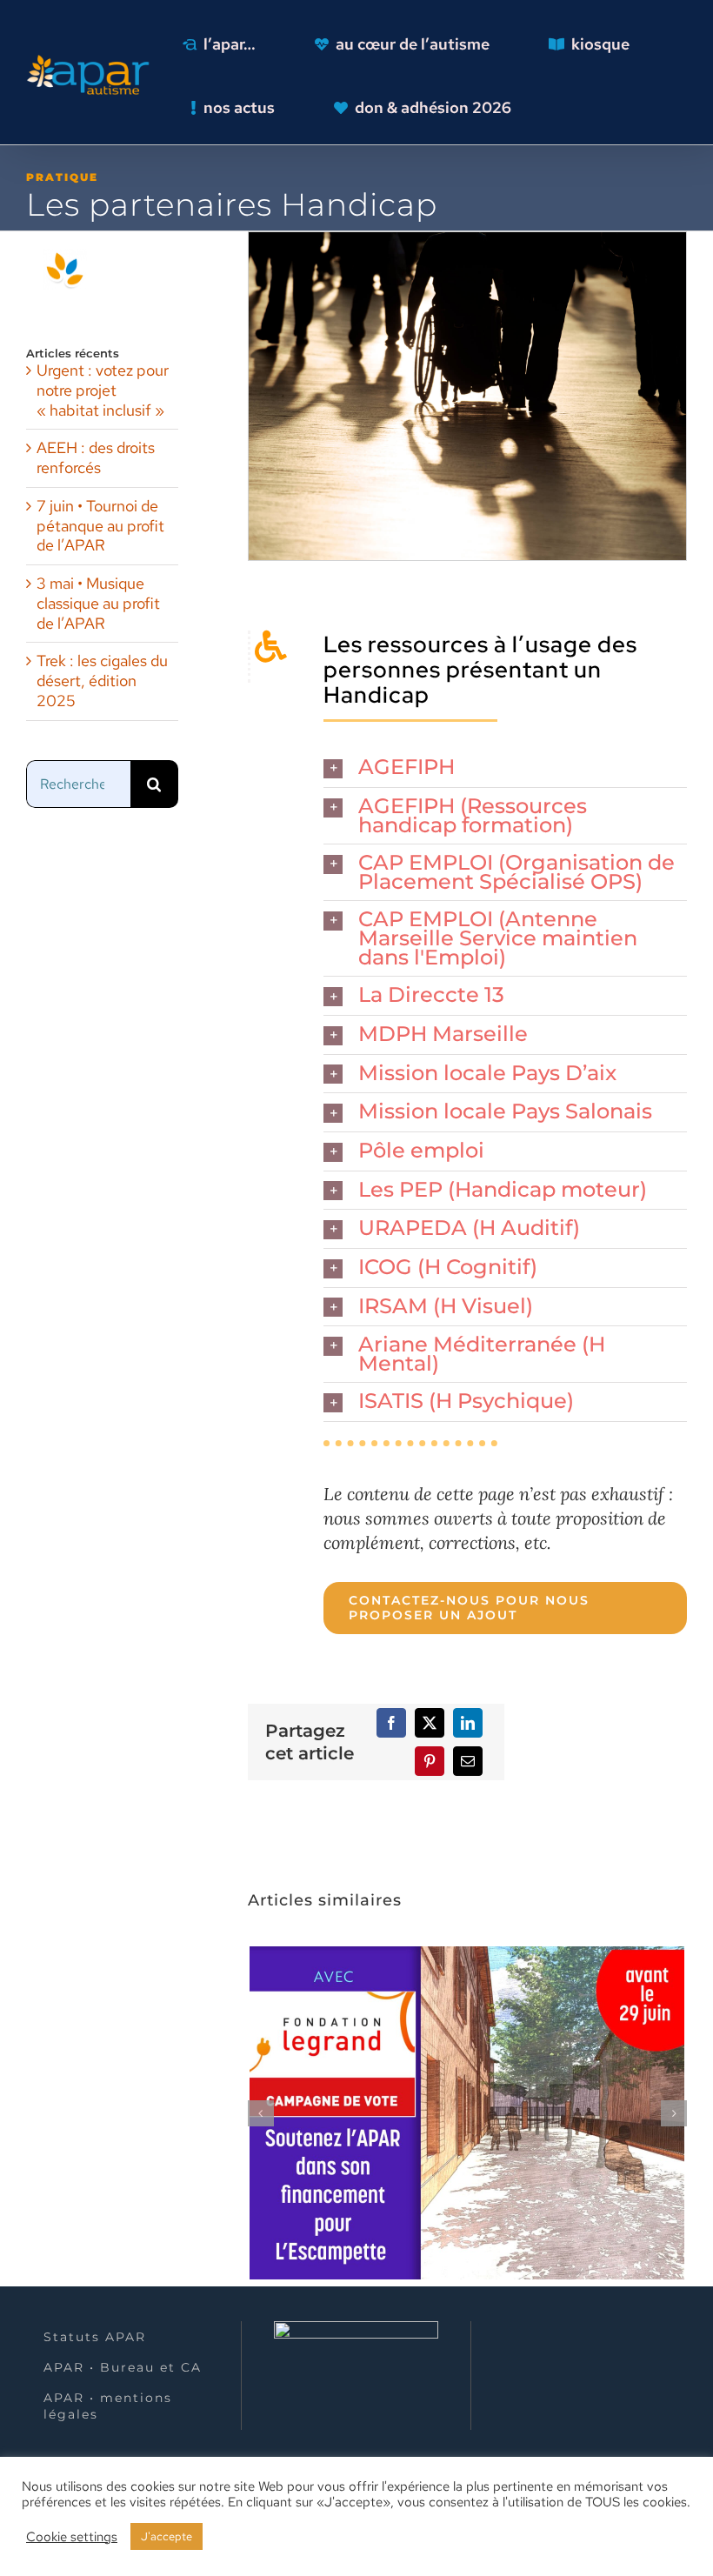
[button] (505, 768)
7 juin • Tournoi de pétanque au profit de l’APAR (100, 526)
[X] (430, 1723)
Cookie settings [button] (72, 2537)
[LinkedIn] (468, 1723)
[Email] (468, 1761)
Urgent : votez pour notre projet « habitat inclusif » (103, 390)
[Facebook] (391, 1723)
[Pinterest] (430, 1761)
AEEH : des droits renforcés (96, 457)
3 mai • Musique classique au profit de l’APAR (98, 603)
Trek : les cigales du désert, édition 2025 (102, 681)
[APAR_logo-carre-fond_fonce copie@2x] (92, 59)
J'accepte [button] (167, 2536)
